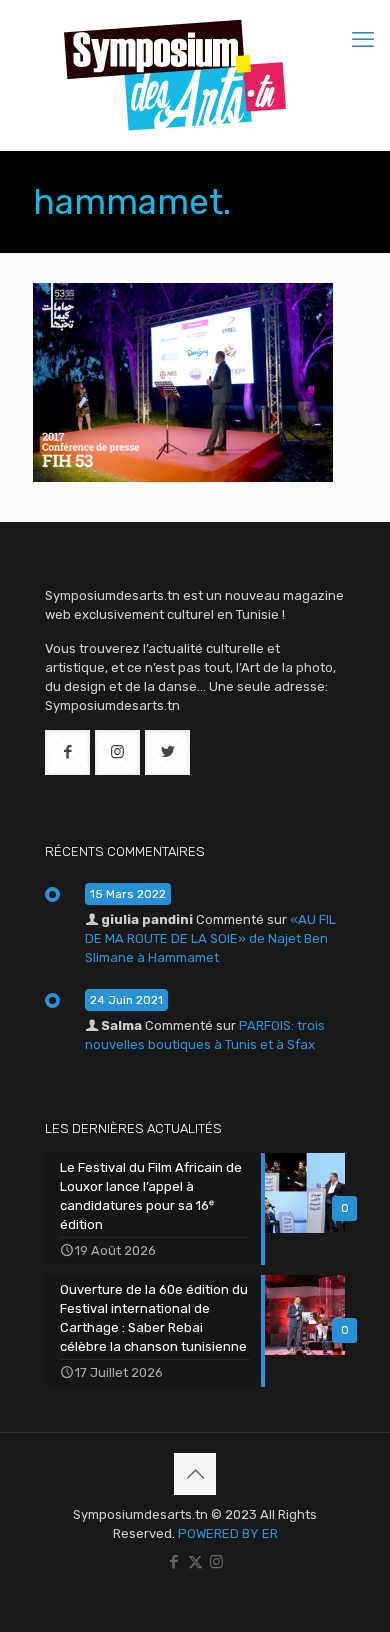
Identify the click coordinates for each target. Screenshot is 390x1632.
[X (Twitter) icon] (195, 1562)
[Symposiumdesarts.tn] (175, 75)
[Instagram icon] (216, 1562)
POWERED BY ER (228, 1533)
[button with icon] (67, 752)
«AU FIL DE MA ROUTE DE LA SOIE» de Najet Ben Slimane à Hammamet (210, 938)
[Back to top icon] (195, 1474)
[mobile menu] (363, 40)
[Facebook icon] (174, 1562)
